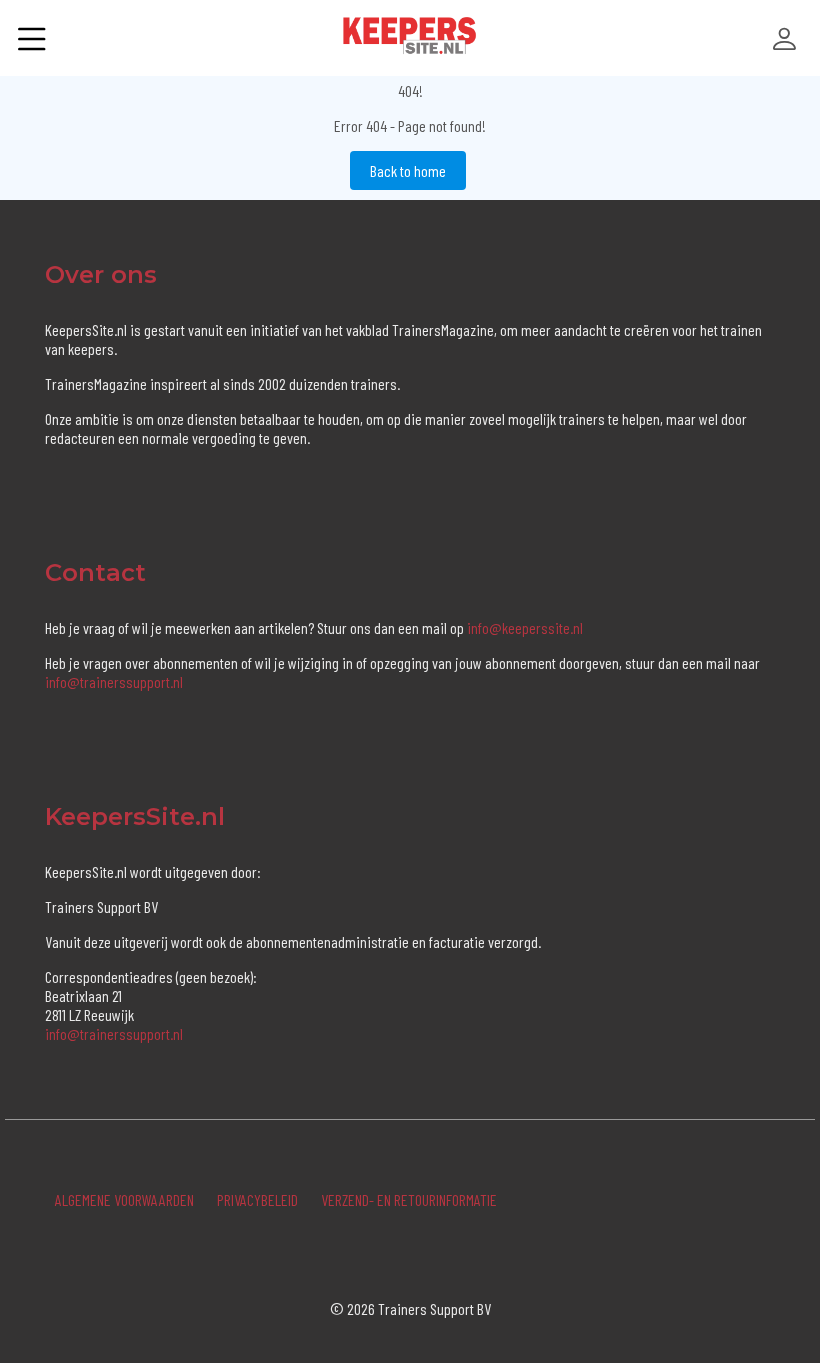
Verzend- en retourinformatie (409, 1199)
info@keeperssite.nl (525, 627)
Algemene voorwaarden (124, 1199)
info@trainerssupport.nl (114, 681)
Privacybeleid (257, 1199)
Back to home (408, 170)
